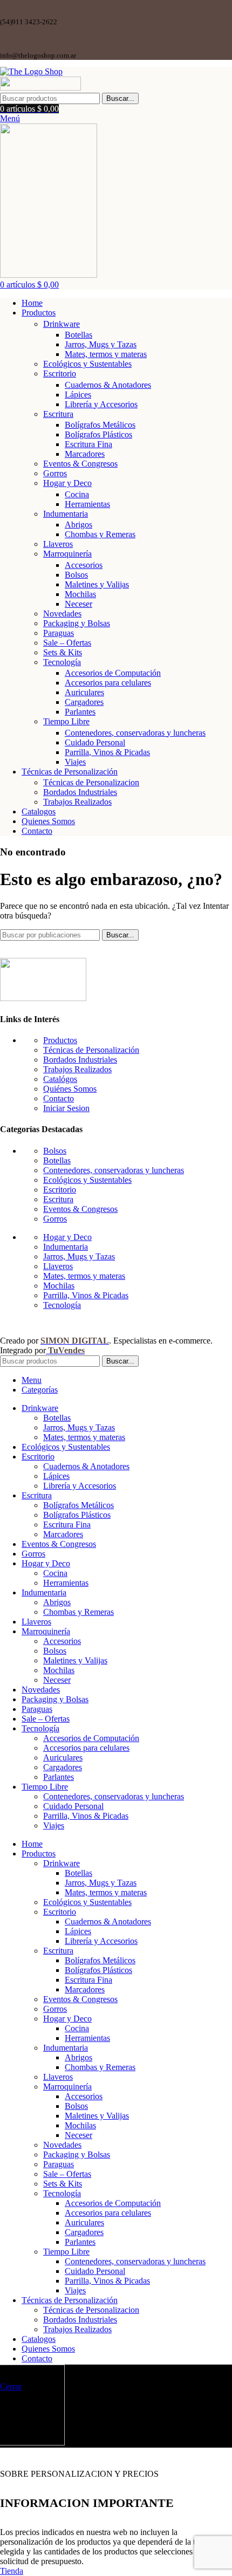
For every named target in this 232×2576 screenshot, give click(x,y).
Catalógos (60, 1079)
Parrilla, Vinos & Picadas (107, 752)
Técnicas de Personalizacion (91, 782)
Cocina (77, 494)
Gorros (55, 473)
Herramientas (87, 504)
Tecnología (62, 662)
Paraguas (59, 633)
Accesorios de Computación (113, 673)
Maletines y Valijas (97, 584)
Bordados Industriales (80, 792)
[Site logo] (31, 71)
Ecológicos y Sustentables (87, 364)
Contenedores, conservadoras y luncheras (135, 733)
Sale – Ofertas (67, 643)
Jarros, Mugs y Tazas (101, 344)
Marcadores (85, 454)
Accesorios (84, 565)
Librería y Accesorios (101, 404)
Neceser (79, 604)
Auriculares (84, 692)
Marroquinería (67, 554)
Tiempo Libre (66, 721)
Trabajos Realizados (77, 802)
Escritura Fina (88, 444)
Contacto (59, 1098)
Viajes (75, 762)
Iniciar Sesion (66, 1108)
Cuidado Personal (95, 742)
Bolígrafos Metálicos (100, 425)
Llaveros (58, 544)
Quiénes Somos (70, 1089)
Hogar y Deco (67, 483)
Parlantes (80, 712)
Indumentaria (66, 514)
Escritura (58, 414)
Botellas (79, 335)
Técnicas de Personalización (91, 1050)
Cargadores (84, 702)
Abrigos (79, 525)
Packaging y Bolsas (77, 623)
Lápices (78, 395)
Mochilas (80, 594)
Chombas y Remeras (100, 534)
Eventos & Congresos (80, 464)
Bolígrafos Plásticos (98, 434)
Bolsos (76, 575)
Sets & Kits (63, 652)
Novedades (62, 614)
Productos (60, 1040)
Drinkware (62, 324)
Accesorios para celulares (108, 683)
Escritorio (60, 374)
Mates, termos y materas (106, 354)
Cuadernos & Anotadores (108, 385)
